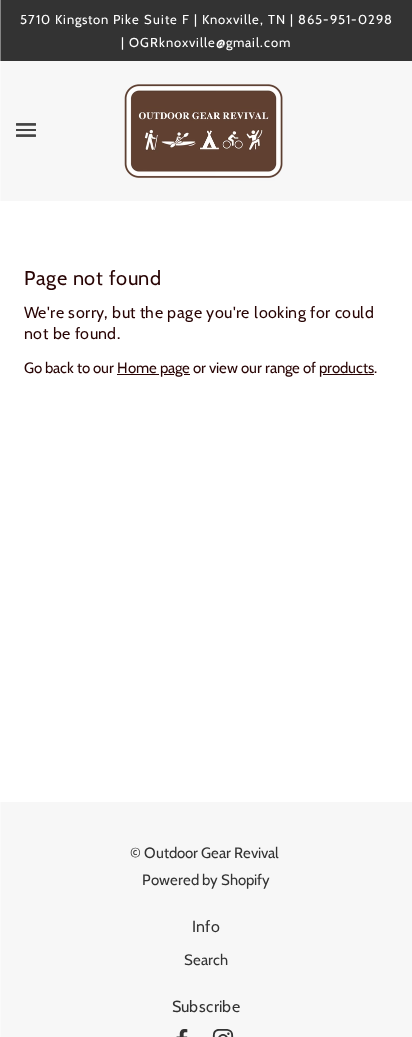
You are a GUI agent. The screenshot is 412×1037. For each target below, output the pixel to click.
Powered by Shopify (206, 880)
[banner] (203, 130)
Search (206, 960)
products (346, 368)
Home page (153, 368)
